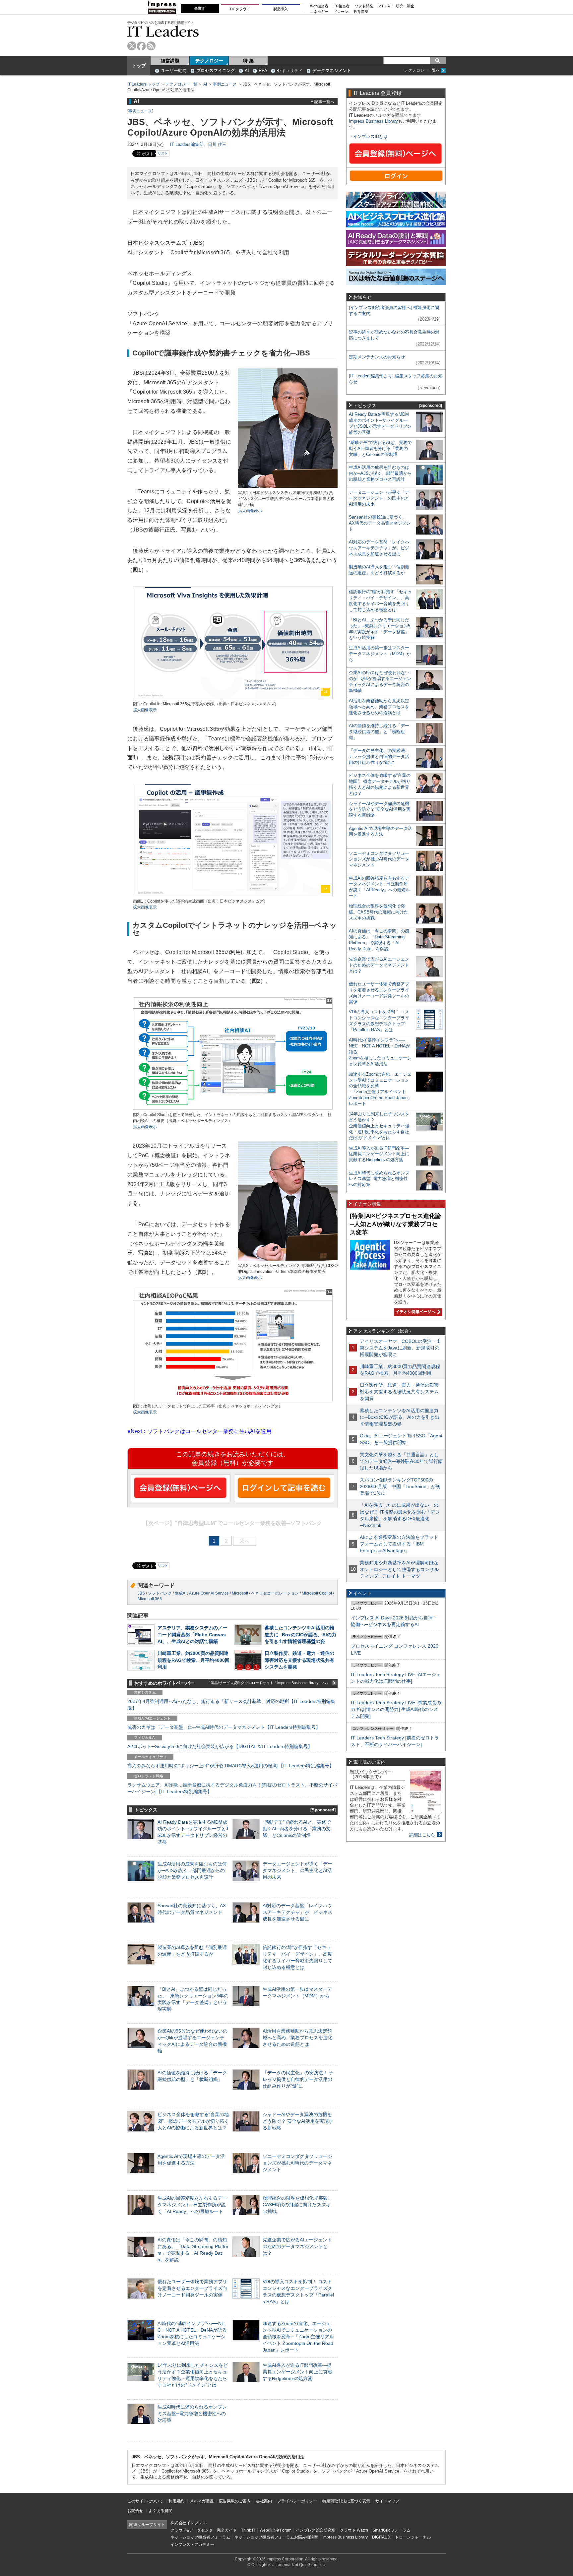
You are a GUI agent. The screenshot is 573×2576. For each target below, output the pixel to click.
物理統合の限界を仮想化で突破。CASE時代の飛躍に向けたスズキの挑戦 (297, 2205)
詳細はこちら (422, 1835)
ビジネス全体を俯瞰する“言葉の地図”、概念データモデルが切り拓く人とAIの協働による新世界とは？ (193, 2121)
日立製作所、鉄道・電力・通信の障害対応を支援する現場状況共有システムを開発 (299, 1660)
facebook (141, 46)
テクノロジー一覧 (181, 84)
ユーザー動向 (174, 70)
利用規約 (176, 2501)
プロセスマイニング (216, 70)
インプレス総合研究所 (316, 2530)
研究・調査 (405, 6)
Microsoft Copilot (317, 1593)
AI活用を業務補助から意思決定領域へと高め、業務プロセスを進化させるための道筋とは (297, 2038)
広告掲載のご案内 (235, 2501)
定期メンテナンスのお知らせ (377, 357)
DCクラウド (240, 9)
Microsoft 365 (150, 1599)
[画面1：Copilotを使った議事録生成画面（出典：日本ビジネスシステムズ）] (233, 895)
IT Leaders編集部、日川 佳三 (198, 144)
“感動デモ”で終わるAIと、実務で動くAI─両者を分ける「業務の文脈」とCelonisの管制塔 (297, 1829)
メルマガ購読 (202, 2501)
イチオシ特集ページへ (415, 1312)
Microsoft (240, 1593)
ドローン (341, 12)
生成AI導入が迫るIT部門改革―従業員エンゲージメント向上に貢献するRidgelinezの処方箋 (297, 2372)
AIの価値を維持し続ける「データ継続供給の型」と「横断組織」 (379, 732)
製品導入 (281, 9)
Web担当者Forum (276, 2530)
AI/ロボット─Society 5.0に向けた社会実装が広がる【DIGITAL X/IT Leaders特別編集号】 (220, 1746)
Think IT (248, 2530)
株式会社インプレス (188, 2523)
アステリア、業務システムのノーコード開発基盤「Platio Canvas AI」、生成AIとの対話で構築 (192, 1634)
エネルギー (319, 12)
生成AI (181, 1593)
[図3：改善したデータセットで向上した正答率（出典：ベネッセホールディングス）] (233, 1400)
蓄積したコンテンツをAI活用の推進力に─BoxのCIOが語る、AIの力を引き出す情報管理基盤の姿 (300, 1634)
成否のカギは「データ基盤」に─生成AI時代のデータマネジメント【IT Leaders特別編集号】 (224, 1727)
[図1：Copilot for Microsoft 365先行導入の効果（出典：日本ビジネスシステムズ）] (233, 698)
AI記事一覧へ (322, 102)
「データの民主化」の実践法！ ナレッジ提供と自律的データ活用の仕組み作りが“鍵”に (298, 2079)
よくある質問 (160, 2511)
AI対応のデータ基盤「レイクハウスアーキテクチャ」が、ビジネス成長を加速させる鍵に (297, 1912)
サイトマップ (387, 2501)
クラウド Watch (354, 2530)
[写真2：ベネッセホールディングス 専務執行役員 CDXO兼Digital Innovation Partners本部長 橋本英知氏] (288, 1260)
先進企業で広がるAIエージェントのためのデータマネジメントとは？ (297, 2246)
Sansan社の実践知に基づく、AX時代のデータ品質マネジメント (380, 523)
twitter (132, 46)
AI (247, 70)
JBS (141, 1593)
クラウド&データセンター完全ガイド (204, 2530)
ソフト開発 (364, 6)
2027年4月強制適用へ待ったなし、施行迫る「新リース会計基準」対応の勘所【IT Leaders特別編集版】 (231, 1705)
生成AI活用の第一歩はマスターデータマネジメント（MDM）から (380, 654)
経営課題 (170, 61)
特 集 (248, 61)
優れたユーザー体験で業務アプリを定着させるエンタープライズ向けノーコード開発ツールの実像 (192, 2288)
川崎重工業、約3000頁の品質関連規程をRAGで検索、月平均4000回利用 (193, 1660)
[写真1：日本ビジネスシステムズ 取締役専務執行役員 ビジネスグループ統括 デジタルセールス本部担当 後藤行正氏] (288, 487)
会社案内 (264, 2501)
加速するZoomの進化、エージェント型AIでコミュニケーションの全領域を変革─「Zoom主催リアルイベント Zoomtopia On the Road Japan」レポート (298, 2337)
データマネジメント (332, 70)
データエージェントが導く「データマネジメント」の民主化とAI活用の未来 (297, 1870)
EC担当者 (342, 6)
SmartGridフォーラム (391, 2530)
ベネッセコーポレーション (275, 1593)
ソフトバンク (160, 1593)
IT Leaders (163, 31)
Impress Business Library (373, 121)
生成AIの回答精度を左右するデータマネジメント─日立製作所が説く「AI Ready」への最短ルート (192, 2205)
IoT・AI (384, 6)
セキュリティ (290, 70)
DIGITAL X (381, 2537)
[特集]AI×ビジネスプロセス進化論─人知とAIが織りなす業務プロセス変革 (395, 1224)
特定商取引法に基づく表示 (346, 2501)
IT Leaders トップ (143, 84)
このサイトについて (145, 2501)
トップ (139, 66)
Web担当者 (319, 6)
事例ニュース (225, 84)
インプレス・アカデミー (192, 2545)
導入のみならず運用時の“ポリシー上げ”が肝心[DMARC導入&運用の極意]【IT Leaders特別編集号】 (231, 1766)
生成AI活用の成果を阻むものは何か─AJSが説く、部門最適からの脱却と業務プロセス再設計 (192, 1870)
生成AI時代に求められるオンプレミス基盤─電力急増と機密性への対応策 (192, 2414)
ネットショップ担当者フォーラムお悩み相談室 (276, 2537)
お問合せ (135, 2511)
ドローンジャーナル (413, 2537)
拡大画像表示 (250, 511)
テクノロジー (209, 61)
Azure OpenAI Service (209, 1593)
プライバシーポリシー (297, 2501)
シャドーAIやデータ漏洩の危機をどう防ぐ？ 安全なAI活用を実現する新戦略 (298, 2121)
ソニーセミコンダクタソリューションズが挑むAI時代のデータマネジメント (297, 2163)
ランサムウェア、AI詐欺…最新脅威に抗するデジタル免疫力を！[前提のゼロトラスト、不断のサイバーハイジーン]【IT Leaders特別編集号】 (232, 1788)
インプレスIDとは (370, 136)
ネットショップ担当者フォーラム (200, 2537)
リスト (163, 153)
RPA (263, 70)
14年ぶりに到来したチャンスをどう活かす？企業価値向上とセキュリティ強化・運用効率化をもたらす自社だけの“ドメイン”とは (379, 1126)
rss (151, 46)
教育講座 (361, 12)
